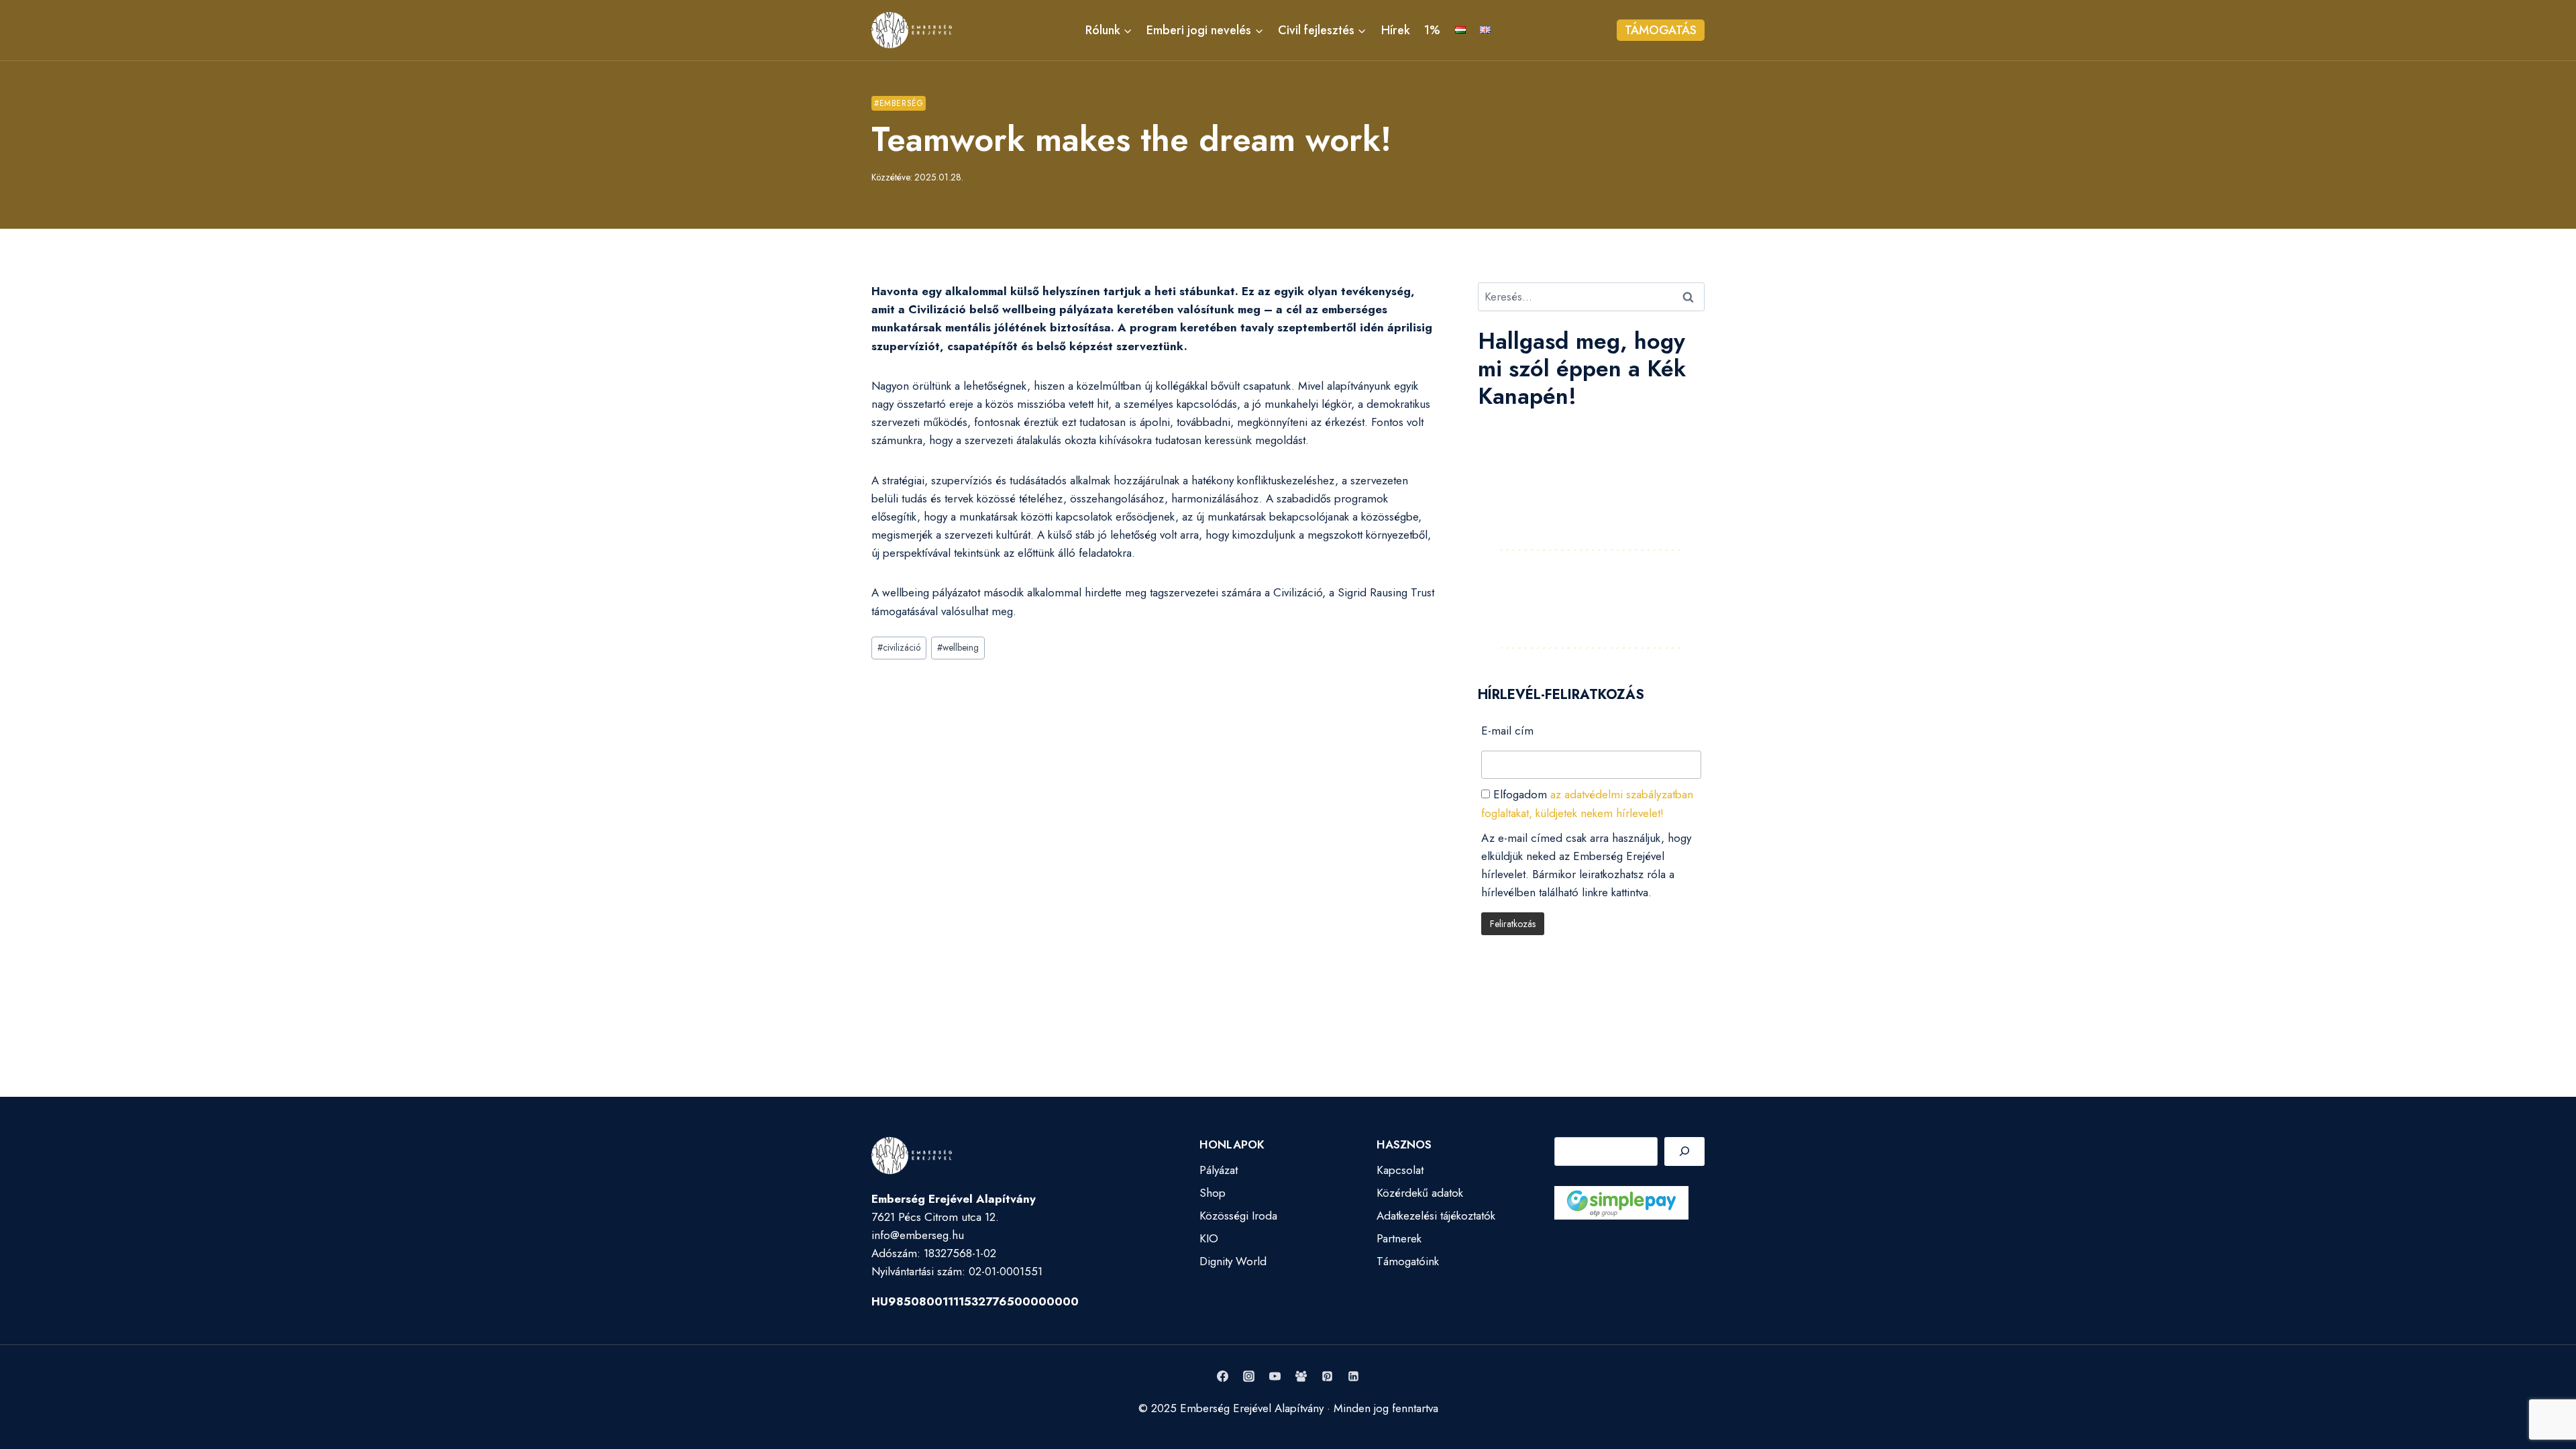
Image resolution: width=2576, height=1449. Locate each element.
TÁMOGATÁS (1661, 30)
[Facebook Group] (1301, 1377)
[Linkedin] (1354, 1377)
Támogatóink (1408, 1261)
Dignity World (1233, 1261)
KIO (1209, 1238)
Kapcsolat (1400, 1170)
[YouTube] (1275, 1377)
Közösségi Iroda (1238, 1216)
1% (1432, 30)
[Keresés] (1684, 1151)
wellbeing (958, 647)
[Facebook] (1222, 1377)
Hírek (1396, 30)
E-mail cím (1507, 731)
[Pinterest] (1328, 1377)
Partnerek (1399, 1238)
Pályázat (1219, 1170)
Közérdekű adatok (1420, 1193)
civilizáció (899, 647)
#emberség (899, 103)
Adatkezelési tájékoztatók (1436, 1216)
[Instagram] (1248, 1377)
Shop (1213, 1193)
